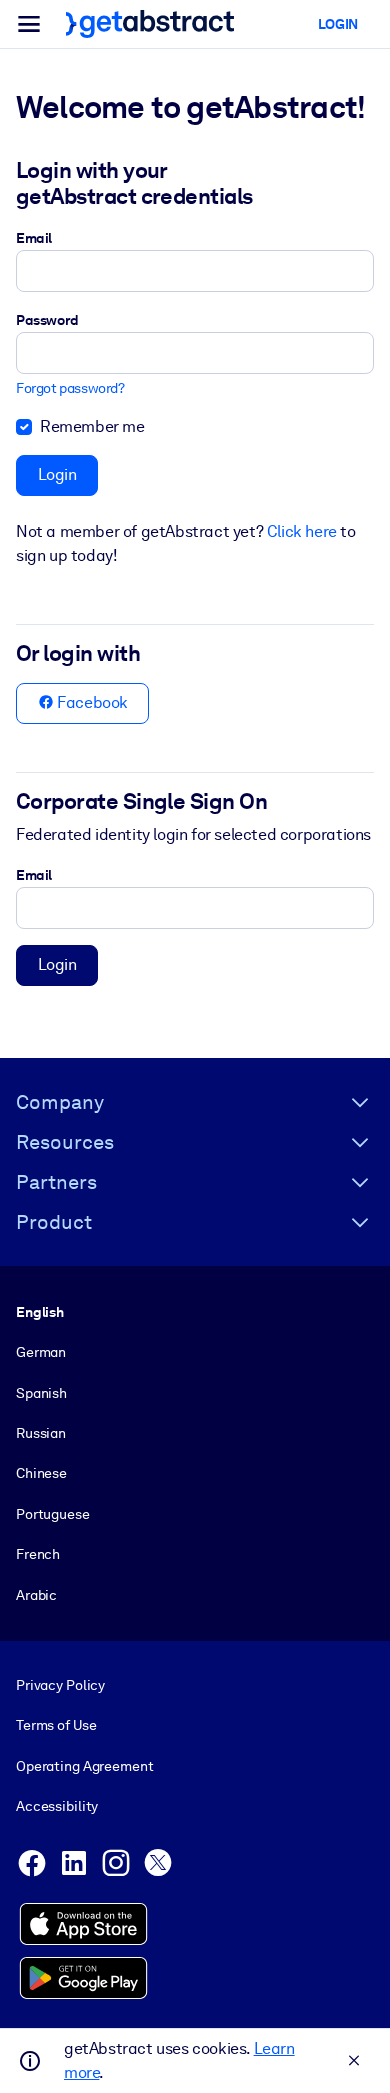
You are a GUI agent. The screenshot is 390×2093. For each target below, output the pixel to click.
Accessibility (57, 1806)
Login (57, 474)
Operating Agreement (84, 1766)
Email (34, 238)
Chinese (41, 1473)
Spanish (41, 1393)
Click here (302, 531)
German (41, 1352)
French (38, 1554)
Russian (41, 1433)
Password (47, 320)
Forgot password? (70, 388)
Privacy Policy (60, 1685)
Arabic (36, 1595)
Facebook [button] (91, 702)
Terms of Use (56, 1725)
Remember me (92, 426)
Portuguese (53, 1514)
